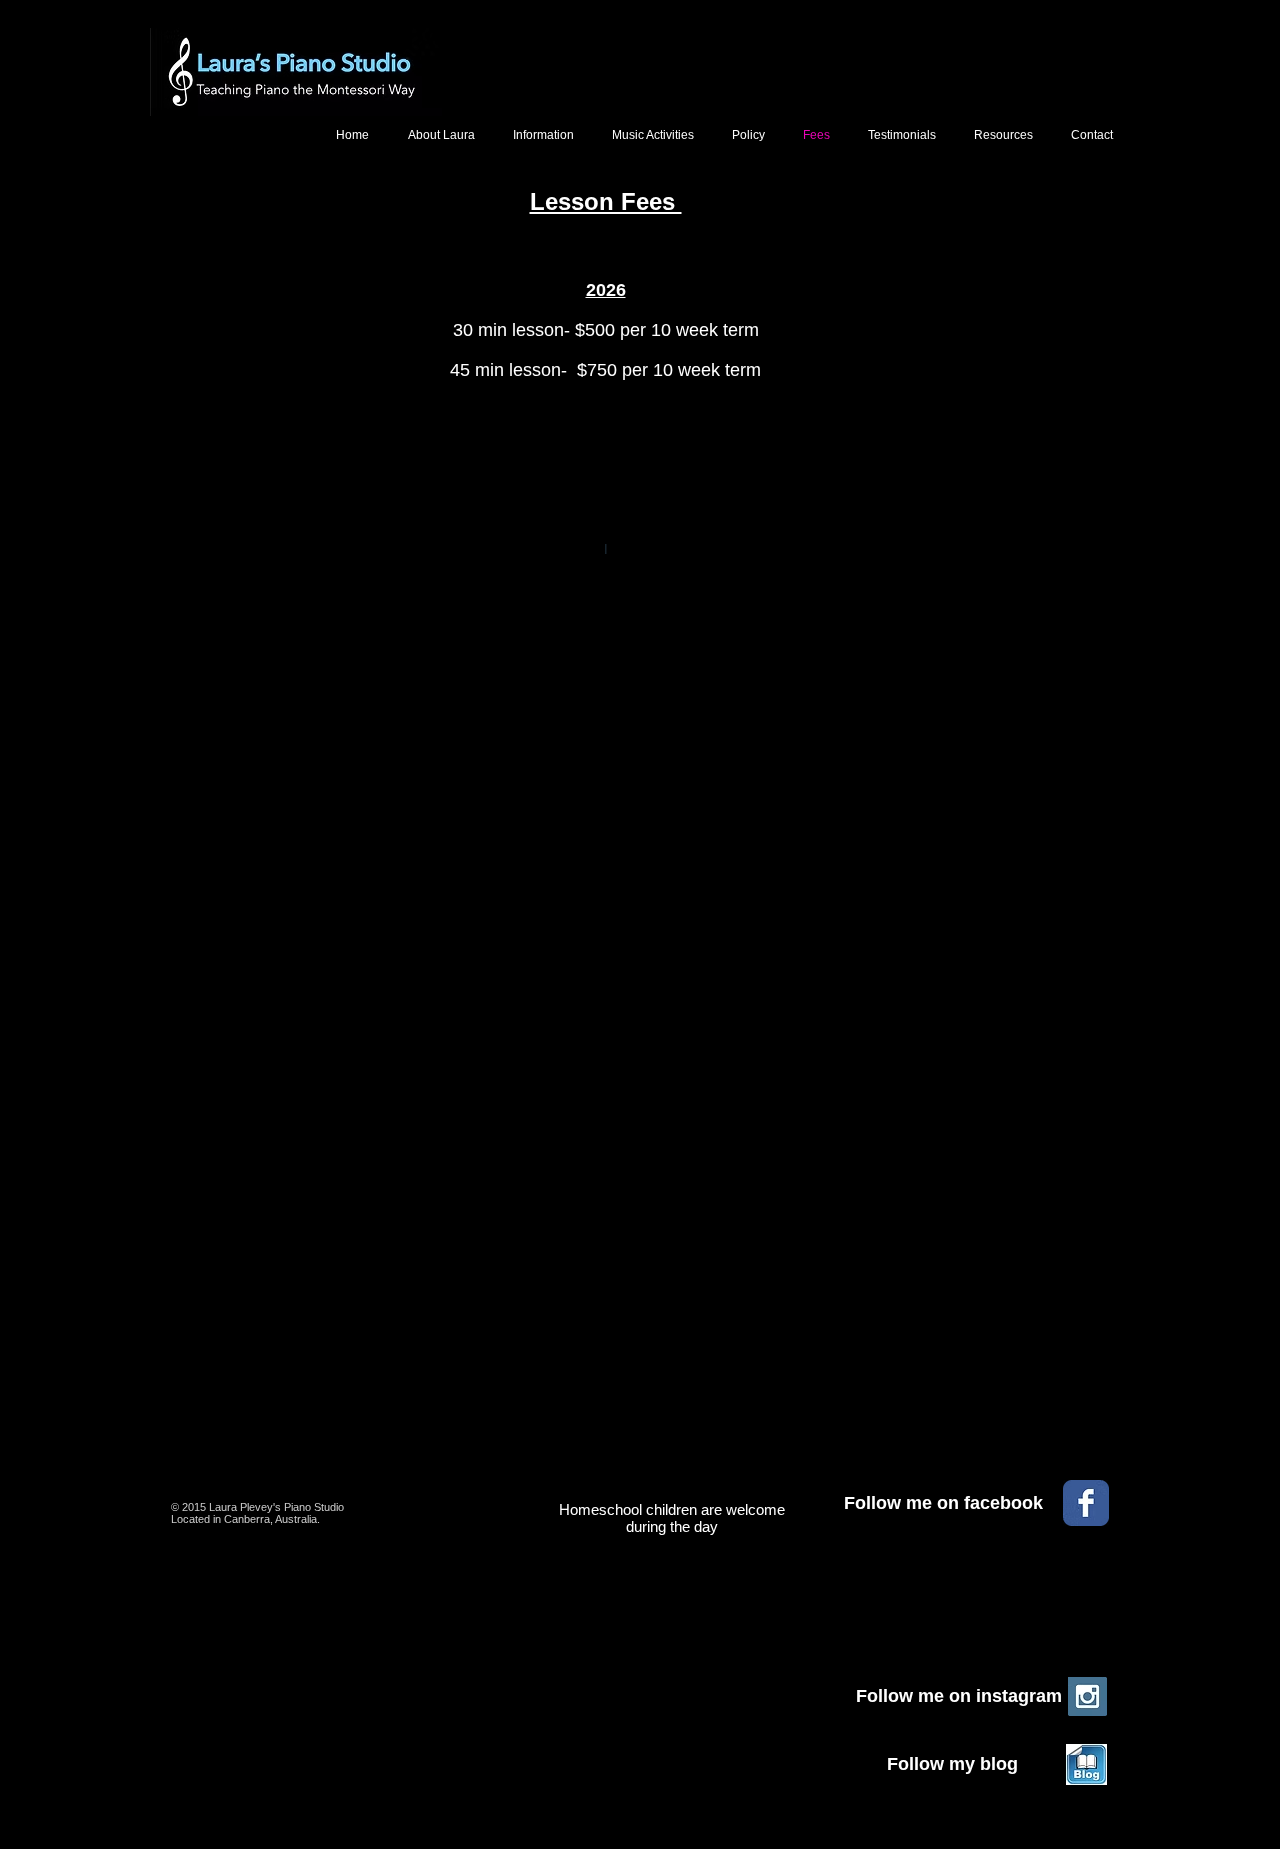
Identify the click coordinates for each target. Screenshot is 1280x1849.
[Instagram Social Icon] (1087, 1696)
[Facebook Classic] (1086, 1503)
